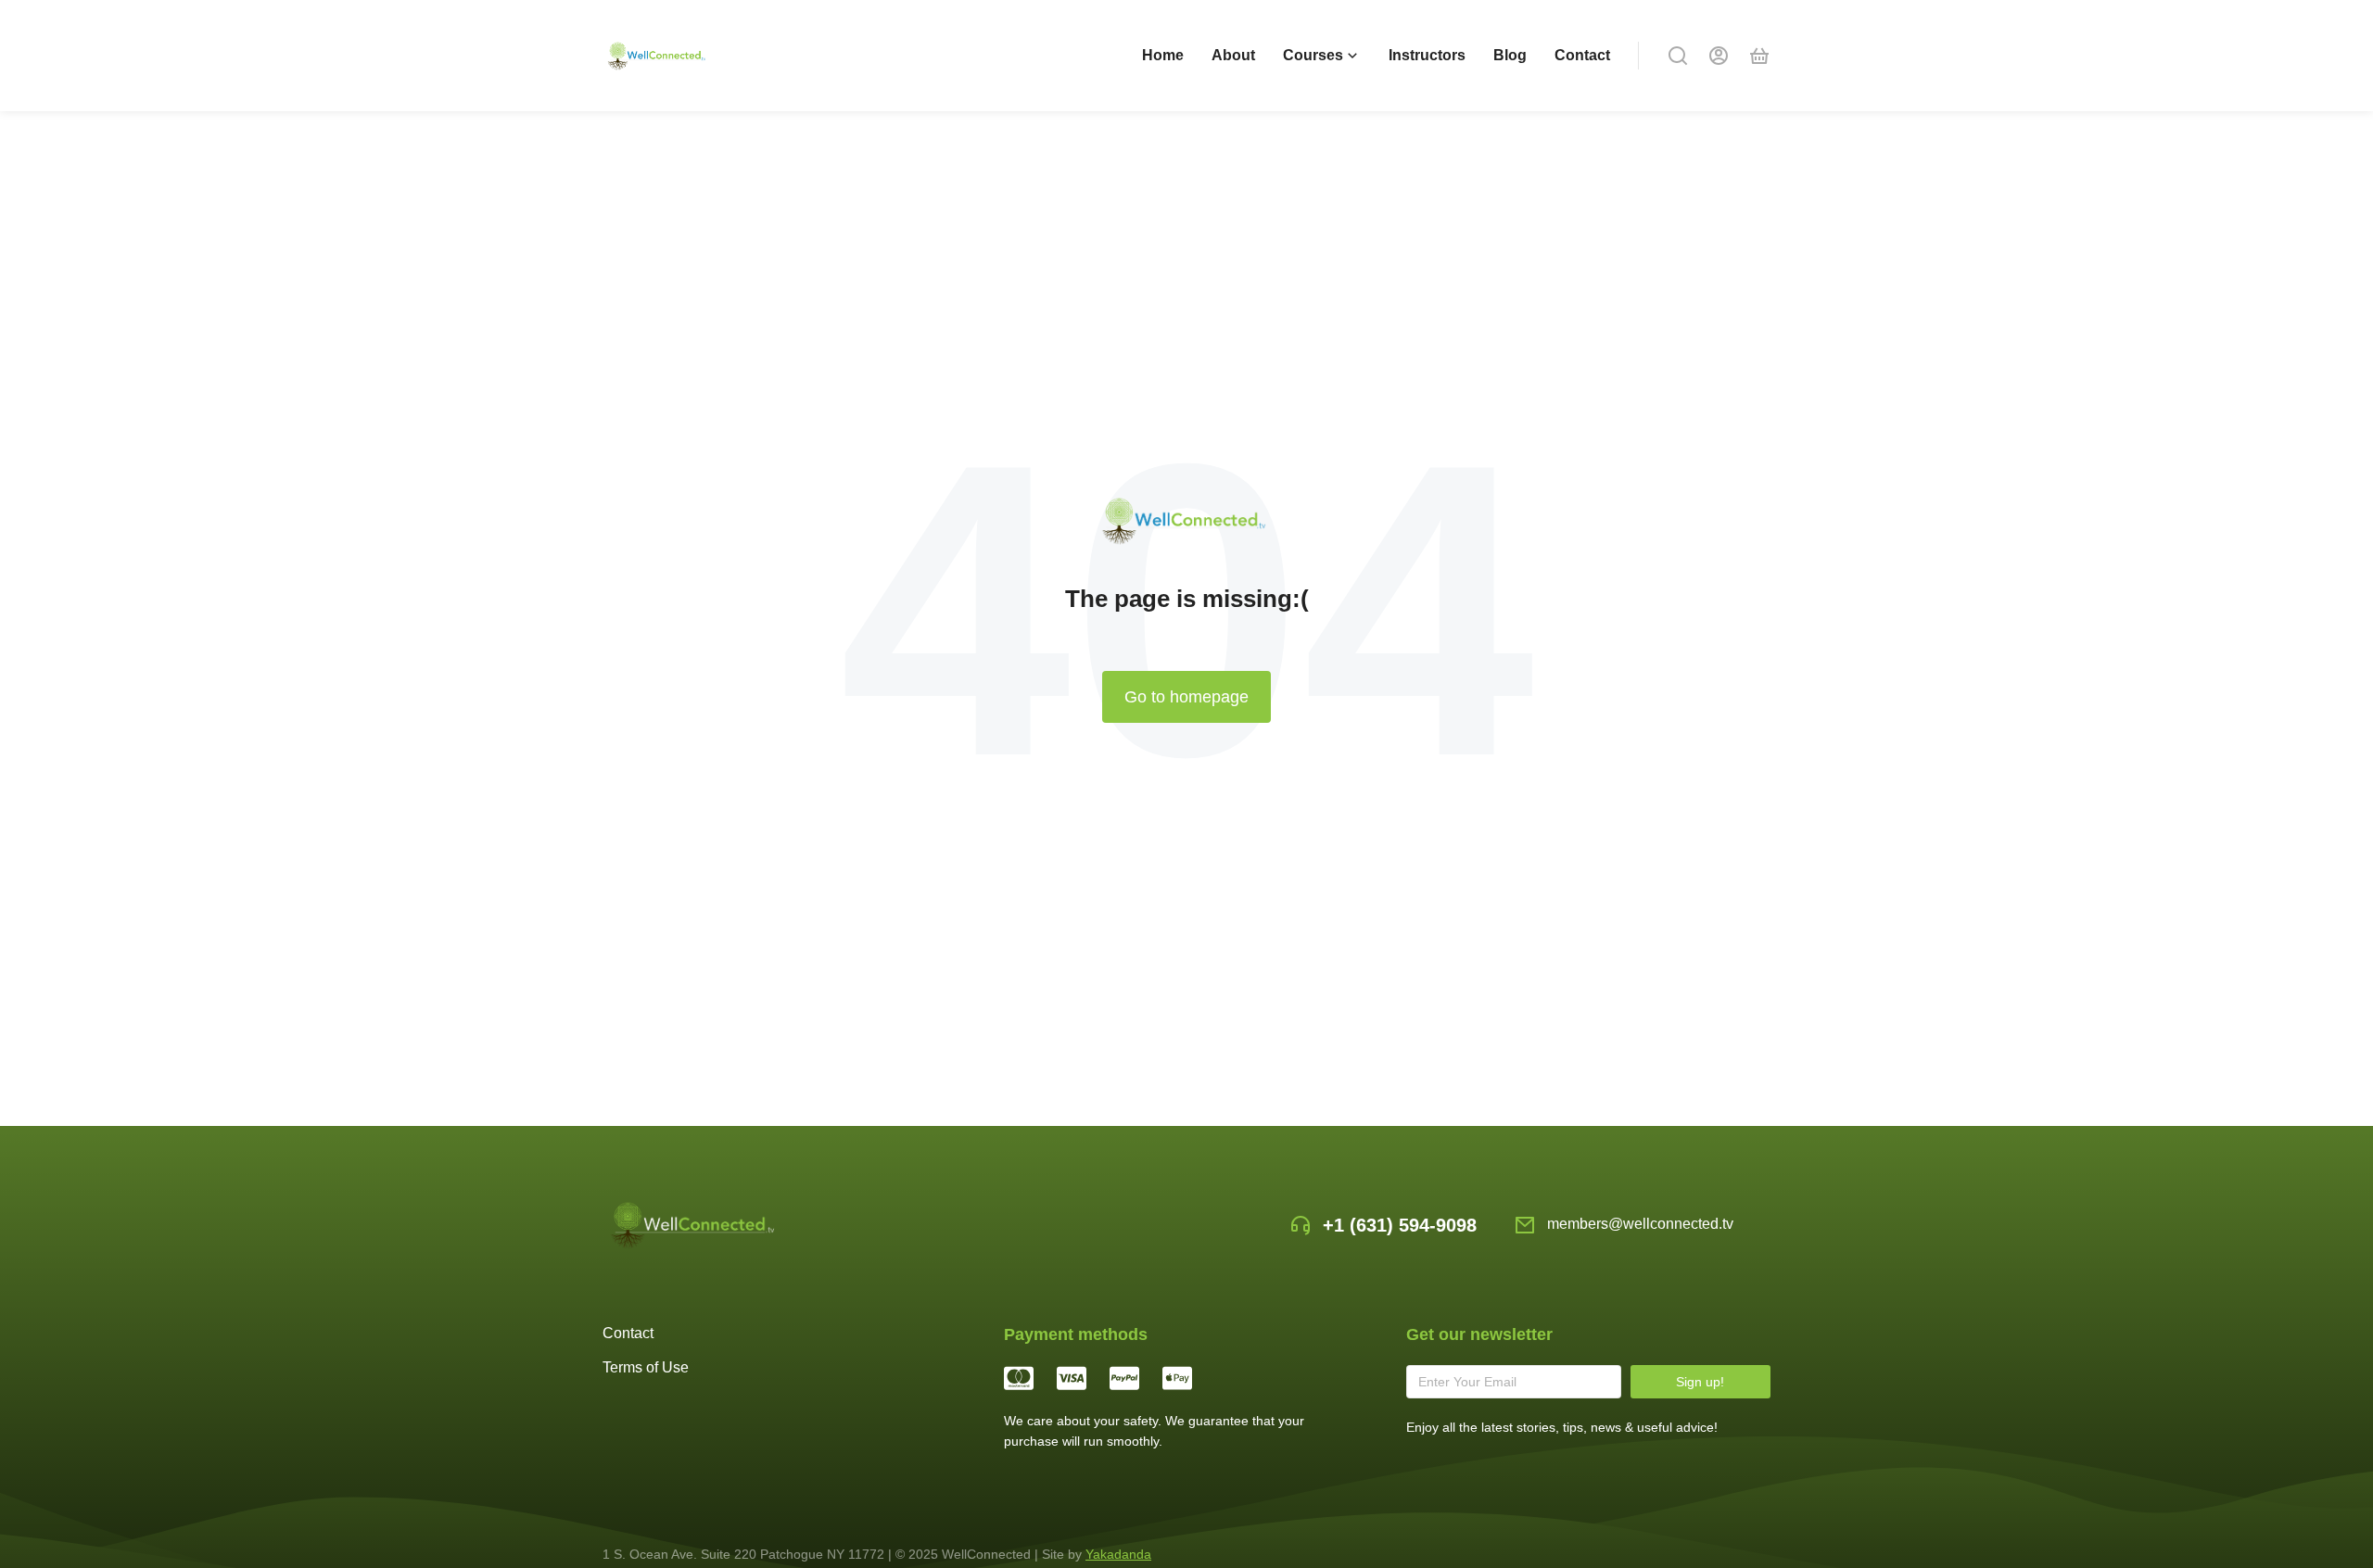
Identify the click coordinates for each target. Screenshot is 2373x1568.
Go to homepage (1186, 697)
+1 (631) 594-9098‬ (1400, 1225)
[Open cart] (1759, 56)
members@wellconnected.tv (1640, 1224)
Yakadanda (1118, 1554)
